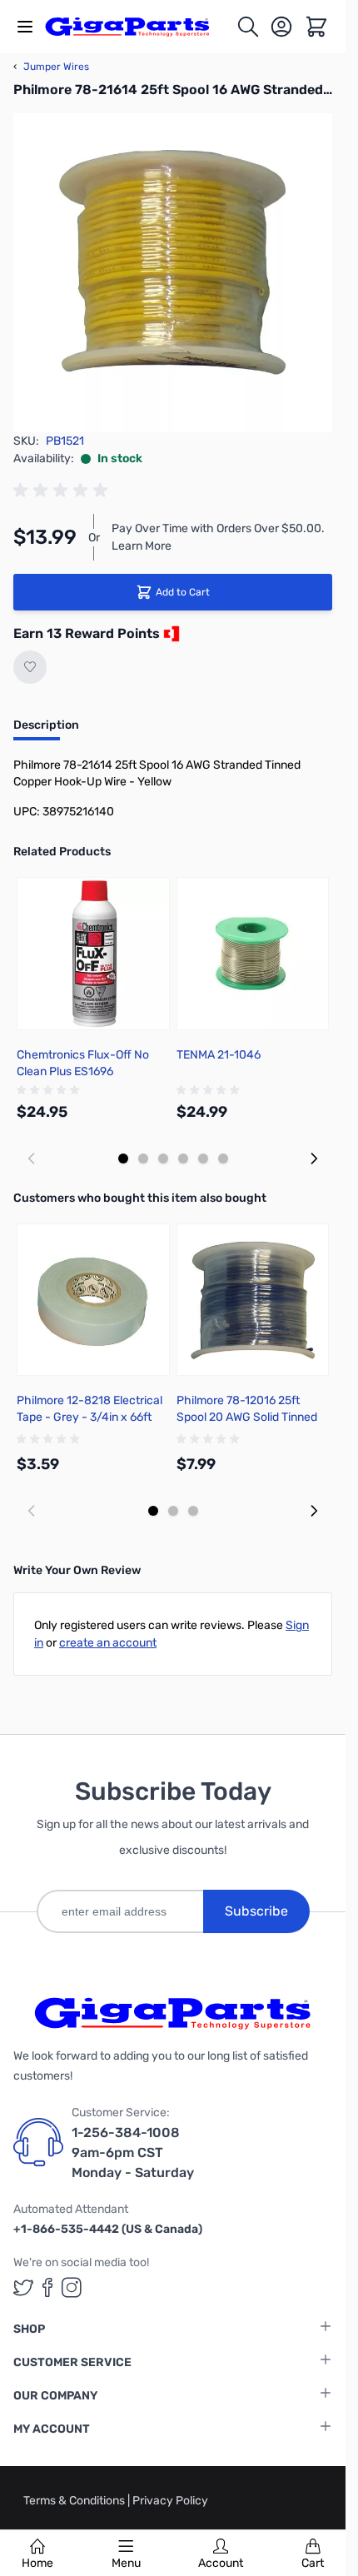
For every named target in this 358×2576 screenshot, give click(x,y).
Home (37, 2563)
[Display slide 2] (143, 1158)
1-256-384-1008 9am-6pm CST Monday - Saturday (133, 2152)
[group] (63, 491)
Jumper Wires (51, 67)
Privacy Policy (170, 2501)
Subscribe (256, 1911)
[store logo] (137, 27)
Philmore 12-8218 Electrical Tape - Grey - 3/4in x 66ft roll (89, 1417)
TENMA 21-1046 (219, 1055)
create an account (108, 1643)
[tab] (46, 730)
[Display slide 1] (123, 1158)
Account (221, 2563)
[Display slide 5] (203, 1158)
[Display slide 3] (163, 1158)
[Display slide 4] (183, 1158)
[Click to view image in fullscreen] (173, 273)
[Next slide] (314, 1158)
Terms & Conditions (75, 2501)
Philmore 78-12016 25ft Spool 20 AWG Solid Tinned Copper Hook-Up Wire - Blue (250, 1417)
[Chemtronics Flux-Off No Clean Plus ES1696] (93, 954)
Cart (313, 2563)
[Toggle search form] (248, 27)
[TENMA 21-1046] (253, 954)
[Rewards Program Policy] (170, 634)
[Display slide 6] (223, 1158)
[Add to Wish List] (30, 667)
